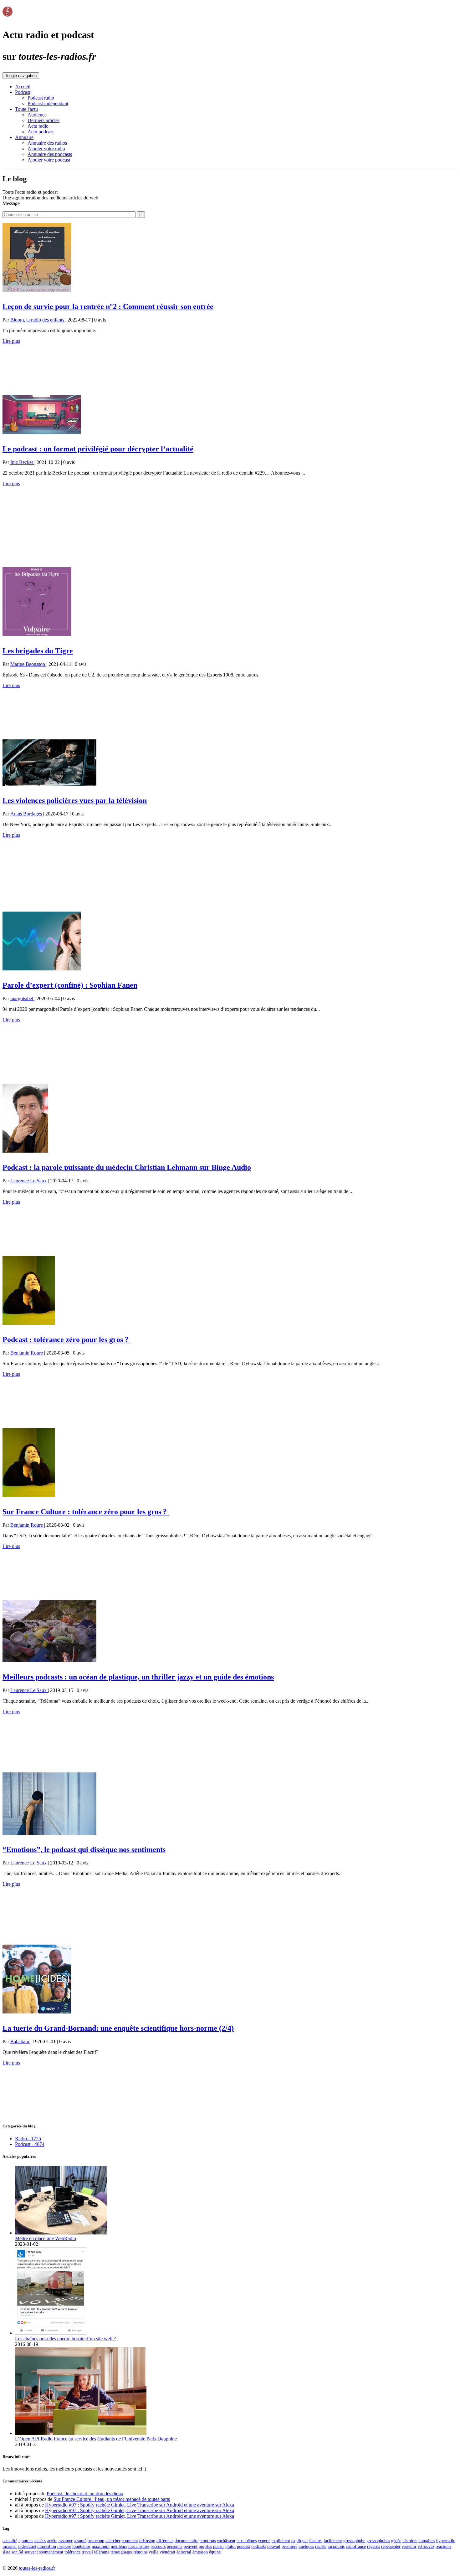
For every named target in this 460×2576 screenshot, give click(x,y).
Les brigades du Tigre (38, 651)
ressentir (409, 2546)
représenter (391, 2546)
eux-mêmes (247, 2541)
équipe (215, 2552)
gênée (396, 2541)
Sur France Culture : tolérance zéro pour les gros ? (86, 1512)
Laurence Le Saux (29, 1181)
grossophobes (378, 2541)
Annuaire (24, 137)
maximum (101, 2546)
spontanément (51, 2552)
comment (130, 2541)
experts (264, 2541)
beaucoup (96, 2541)
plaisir (219, 2546)
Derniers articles (43, 120)
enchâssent (226, 2541)
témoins (141, 2552)
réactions (443, 2546)
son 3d (17, 2552)
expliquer (300, 2541)
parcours (158, 2546)
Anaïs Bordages (27, 814)
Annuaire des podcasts (50, 154)
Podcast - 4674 (30, 2144)
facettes (316, 2541)
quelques (306, 2546)
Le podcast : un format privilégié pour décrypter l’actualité (98, 449)
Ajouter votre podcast (49, 160)
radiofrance (356, 2546)
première (289, 2546)
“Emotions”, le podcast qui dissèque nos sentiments (84, 1849)
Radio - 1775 (28, 2139)
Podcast (23, 92)
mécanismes (139, 2546)
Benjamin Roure (27, 1353)
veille (153, 2552)
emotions (208, 2541)
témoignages (121, 2552)
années (40, 2541)
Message (11, 203)
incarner (10, 2546)
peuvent (191, 2546)
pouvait (274, 2546)
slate (6, 2552)
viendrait (167, 2552)
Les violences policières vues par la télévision (75, 800)
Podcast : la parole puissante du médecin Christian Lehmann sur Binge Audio (127, 1167)
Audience (37, 115)
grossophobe (354, 2541)
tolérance (72, 2552)
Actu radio (38, 126)
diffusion (147, 2541)
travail (87, 2552)
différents (165, 2541)
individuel (27, 2546)
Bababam (20, 2041)
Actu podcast (41, 132)
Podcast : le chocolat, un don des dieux (85, 2494)
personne (175, 2546)
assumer (66, 2541)
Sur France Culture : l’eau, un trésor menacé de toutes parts (112, 2499)
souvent (31, 2552)
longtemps (81, 2546)
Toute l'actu (26, 109)
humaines (427, 2541)
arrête (52, 2541)
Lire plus (11, 341)
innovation (47, 2546)
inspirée (64, 2546)
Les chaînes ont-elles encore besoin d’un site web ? (65, 2339)
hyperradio (446, 2541)
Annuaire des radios (47, 143)
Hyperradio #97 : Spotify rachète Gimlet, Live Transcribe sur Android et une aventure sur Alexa (140, 2505)
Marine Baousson (28, 664)
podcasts (259, 2546)
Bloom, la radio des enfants (38, 320)
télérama (102, 2552)
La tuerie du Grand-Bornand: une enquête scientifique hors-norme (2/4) (118, 2028)
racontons (336, 2546)
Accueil (23, 87)
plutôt (230, 2546)
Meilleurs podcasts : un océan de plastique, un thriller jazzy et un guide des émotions (138, 1677)
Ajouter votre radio (46, 149)
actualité (10, 2541)
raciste (321, 2546)
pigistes (205, 2546)
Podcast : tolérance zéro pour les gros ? (66, 1339)
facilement (333, 2541)
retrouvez (426, 2546)
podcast (243, 2546)
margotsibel (22, 998)
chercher (113, 2541)
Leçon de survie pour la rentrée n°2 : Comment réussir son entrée (108, 306)
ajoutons (26, 2541)
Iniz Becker (22, 462)
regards (373, 2546)
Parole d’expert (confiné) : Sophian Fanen (70, 985)
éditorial (184, 2552)
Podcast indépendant (48, 103)
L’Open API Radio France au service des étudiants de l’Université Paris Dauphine (96, 2439)
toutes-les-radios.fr (37, 2568)
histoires (410, 2541)
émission (200, 2552)
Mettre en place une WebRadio (46, 2238)
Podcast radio (41, 98)
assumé (80, 2541)
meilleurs (119, 2546)
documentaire (187, 2541)
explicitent (281, 2541)
